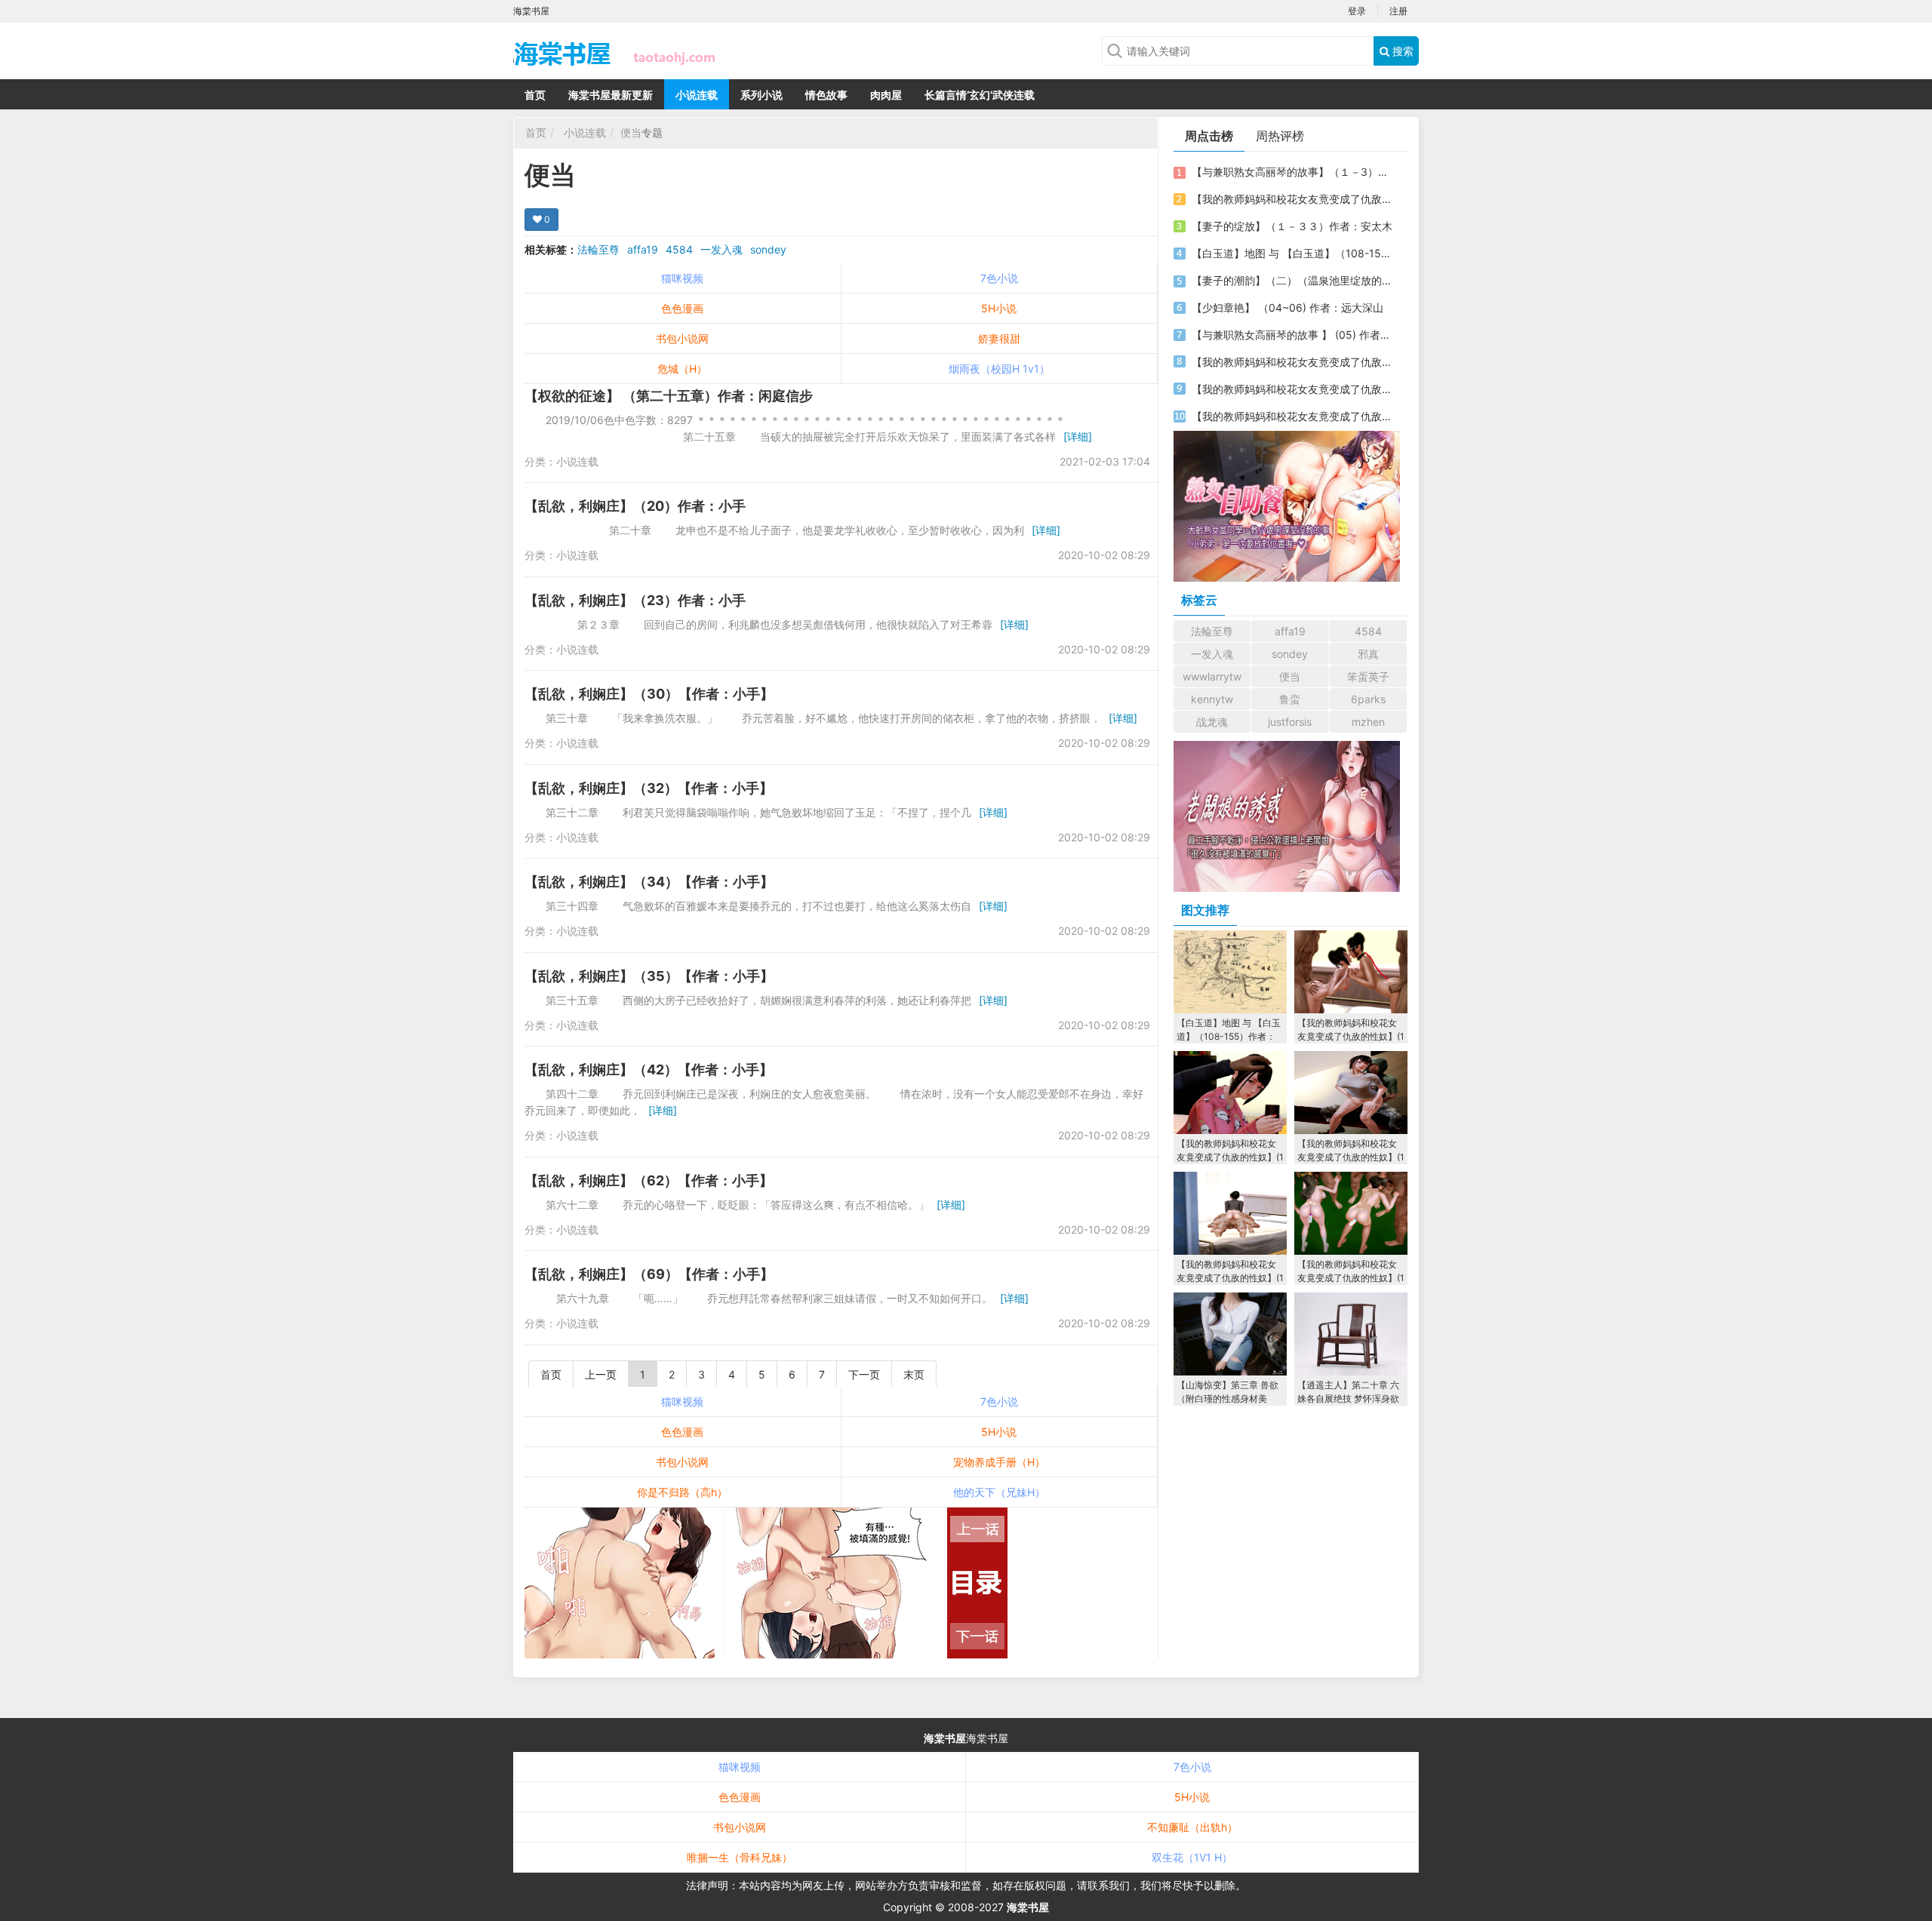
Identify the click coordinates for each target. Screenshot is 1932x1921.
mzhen (1368, 722)
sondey (768, 249)
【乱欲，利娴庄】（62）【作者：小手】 (649, 1180)
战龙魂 (1212, 722)
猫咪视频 (682, 278)
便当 (631, 132)
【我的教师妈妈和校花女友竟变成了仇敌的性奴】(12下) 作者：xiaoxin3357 (1293, 416)
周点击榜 (1209, 136)
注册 (1398, 11)
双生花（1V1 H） (1192, 1857)
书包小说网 (682, 338)
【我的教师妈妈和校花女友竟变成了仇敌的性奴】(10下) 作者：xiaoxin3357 (1293, 199)
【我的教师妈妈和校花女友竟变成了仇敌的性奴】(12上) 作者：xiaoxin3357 (1293, 389)
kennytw (1212, 699)
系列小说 (761, 95)
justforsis (1290, 722)
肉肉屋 (886, 95)
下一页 (864, 1374)
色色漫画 (682, 308)
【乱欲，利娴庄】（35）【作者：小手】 (649, 976)
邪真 (1368, 654)
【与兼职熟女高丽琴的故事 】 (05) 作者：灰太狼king (1293, 335)
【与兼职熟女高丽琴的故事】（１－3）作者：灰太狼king (1293, 172)
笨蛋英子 (1368, 676)
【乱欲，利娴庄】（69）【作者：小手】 (649, 1274)
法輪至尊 (598, 249)
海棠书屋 (945, 1738)
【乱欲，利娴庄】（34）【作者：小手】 (649, 882)
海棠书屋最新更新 (611, 95)
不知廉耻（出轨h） (1192, 1827)
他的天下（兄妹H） (999, 1492)
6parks (1368, 699)
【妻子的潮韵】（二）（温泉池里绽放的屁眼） (1293, 280)
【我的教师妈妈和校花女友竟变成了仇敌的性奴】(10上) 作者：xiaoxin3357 (1293, 362)
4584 (679, 249)
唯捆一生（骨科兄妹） (740, 1857)
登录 (1357, 11)
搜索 (1401, 51)
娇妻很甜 (999, 338)
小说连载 (697, 95)
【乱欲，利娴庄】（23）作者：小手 (635, 600)
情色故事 (826, 95)
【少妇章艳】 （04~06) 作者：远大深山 (1287, 307)
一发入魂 (721, 249)
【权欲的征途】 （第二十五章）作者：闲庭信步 (669, 396)
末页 (914, 1374)
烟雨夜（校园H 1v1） (999, 369)
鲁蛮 (1290, 699)
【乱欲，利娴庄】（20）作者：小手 (635, 506)
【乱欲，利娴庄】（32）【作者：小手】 (649, 788)
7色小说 (999, 278)
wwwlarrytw (1212, 676)
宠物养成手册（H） (999, 1462)
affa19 (643, 249)
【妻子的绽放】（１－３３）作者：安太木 (1292, 226)
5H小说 (999, 308)
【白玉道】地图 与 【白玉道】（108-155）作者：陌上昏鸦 (1293, 253)
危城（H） (682, 369)
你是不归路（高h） (682, 1492)
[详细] (1078, 436)
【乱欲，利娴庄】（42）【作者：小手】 (649, 1070)
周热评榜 (1280, 136)
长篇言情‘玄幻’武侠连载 (980, 95)
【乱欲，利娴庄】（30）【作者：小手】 (649, 694)
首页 (535, 95)
